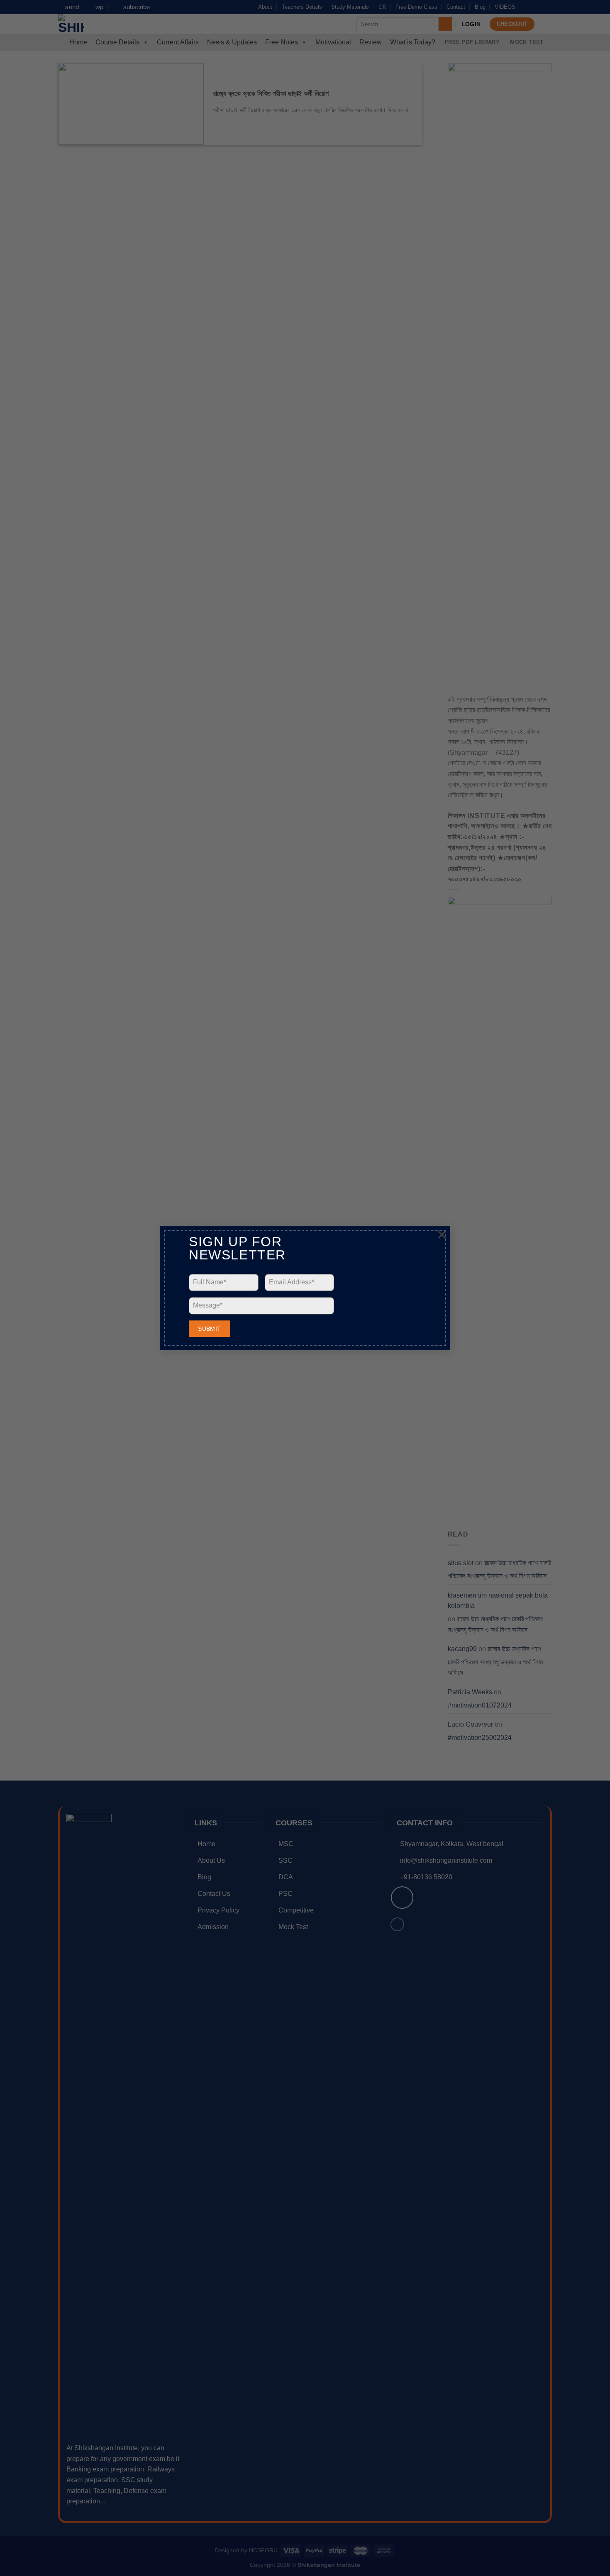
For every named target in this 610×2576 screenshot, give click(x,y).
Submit (210, 1329)
